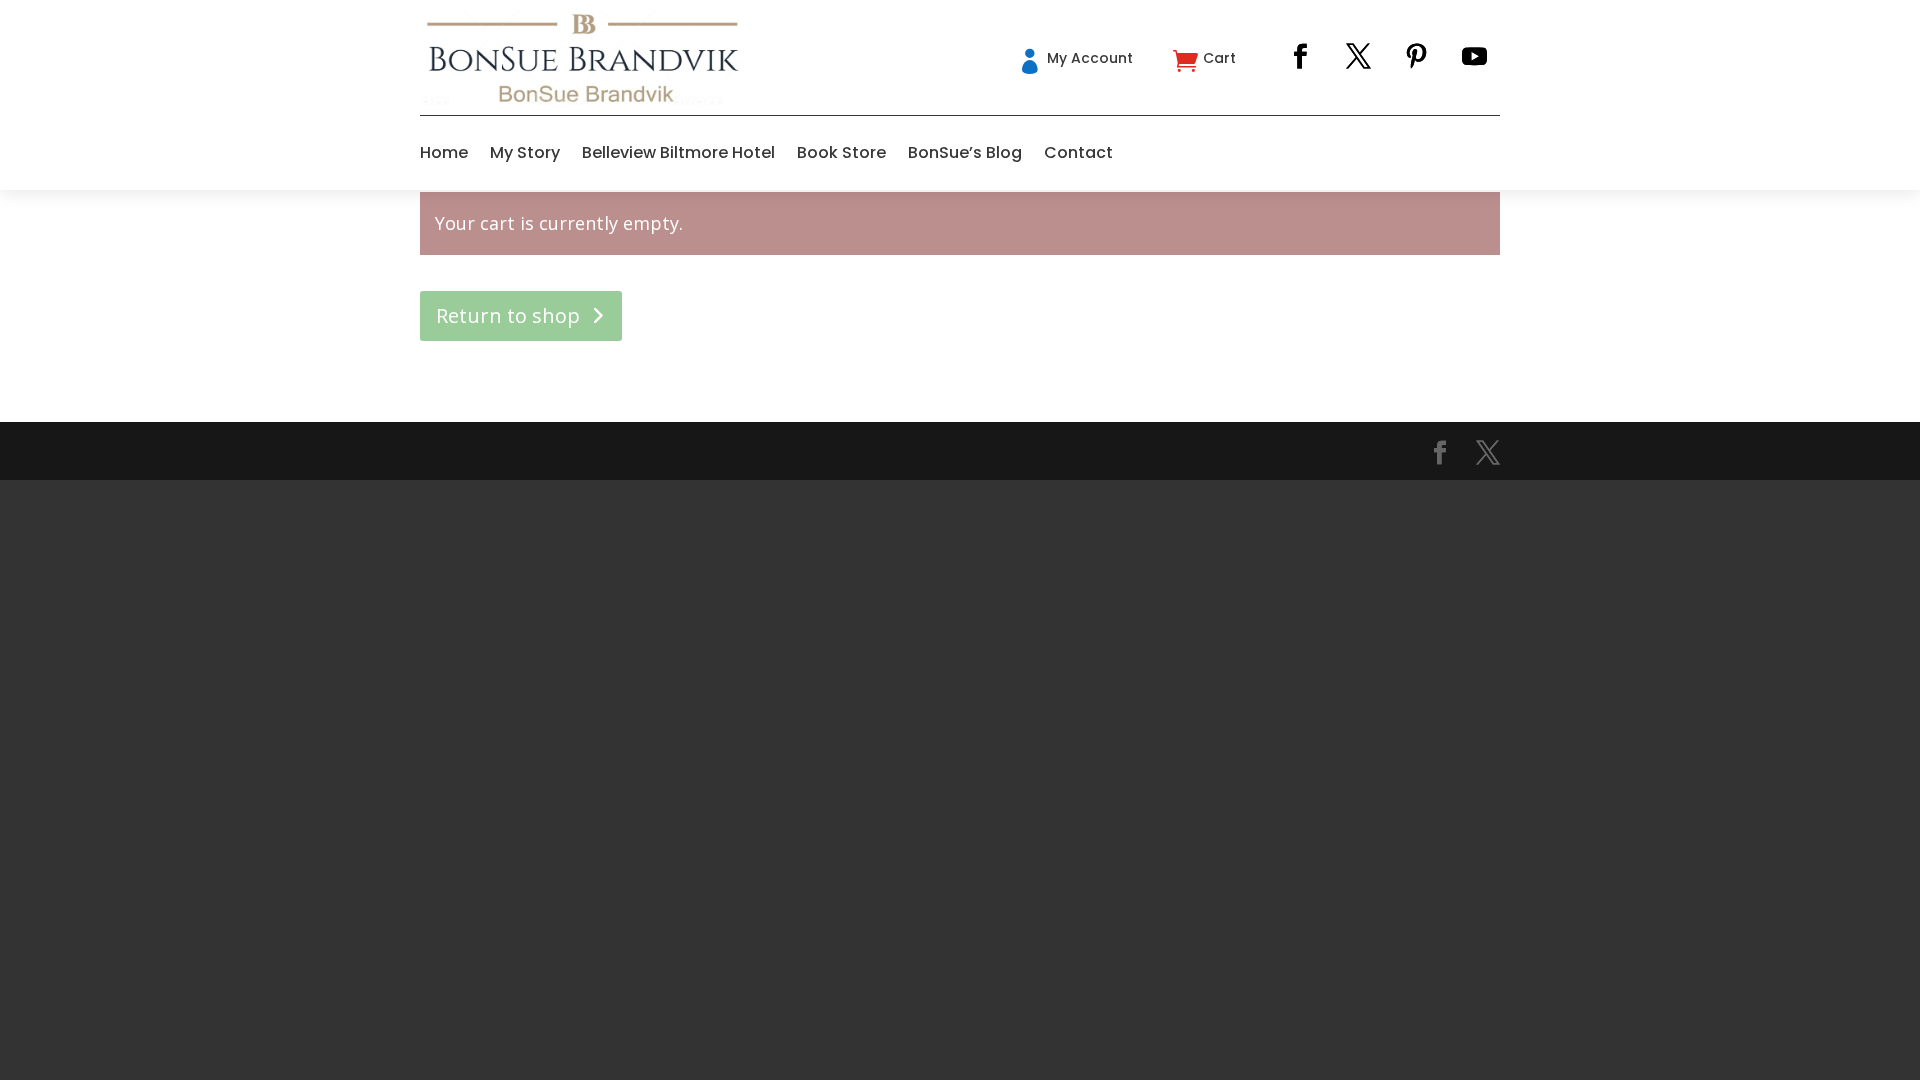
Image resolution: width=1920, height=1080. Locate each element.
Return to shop (508, 315)
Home (444, 152)
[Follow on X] (1359, 57)
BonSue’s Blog (965, 152)
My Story (525, 152)
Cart (1219, 58)
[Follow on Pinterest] (1417, 57)
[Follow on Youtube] (1475, 57)
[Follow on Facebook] (1301, 57)
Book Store (841, 152)
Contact (1078, 152)
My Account (1090, 58)
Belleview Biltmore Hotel (678, 152)
